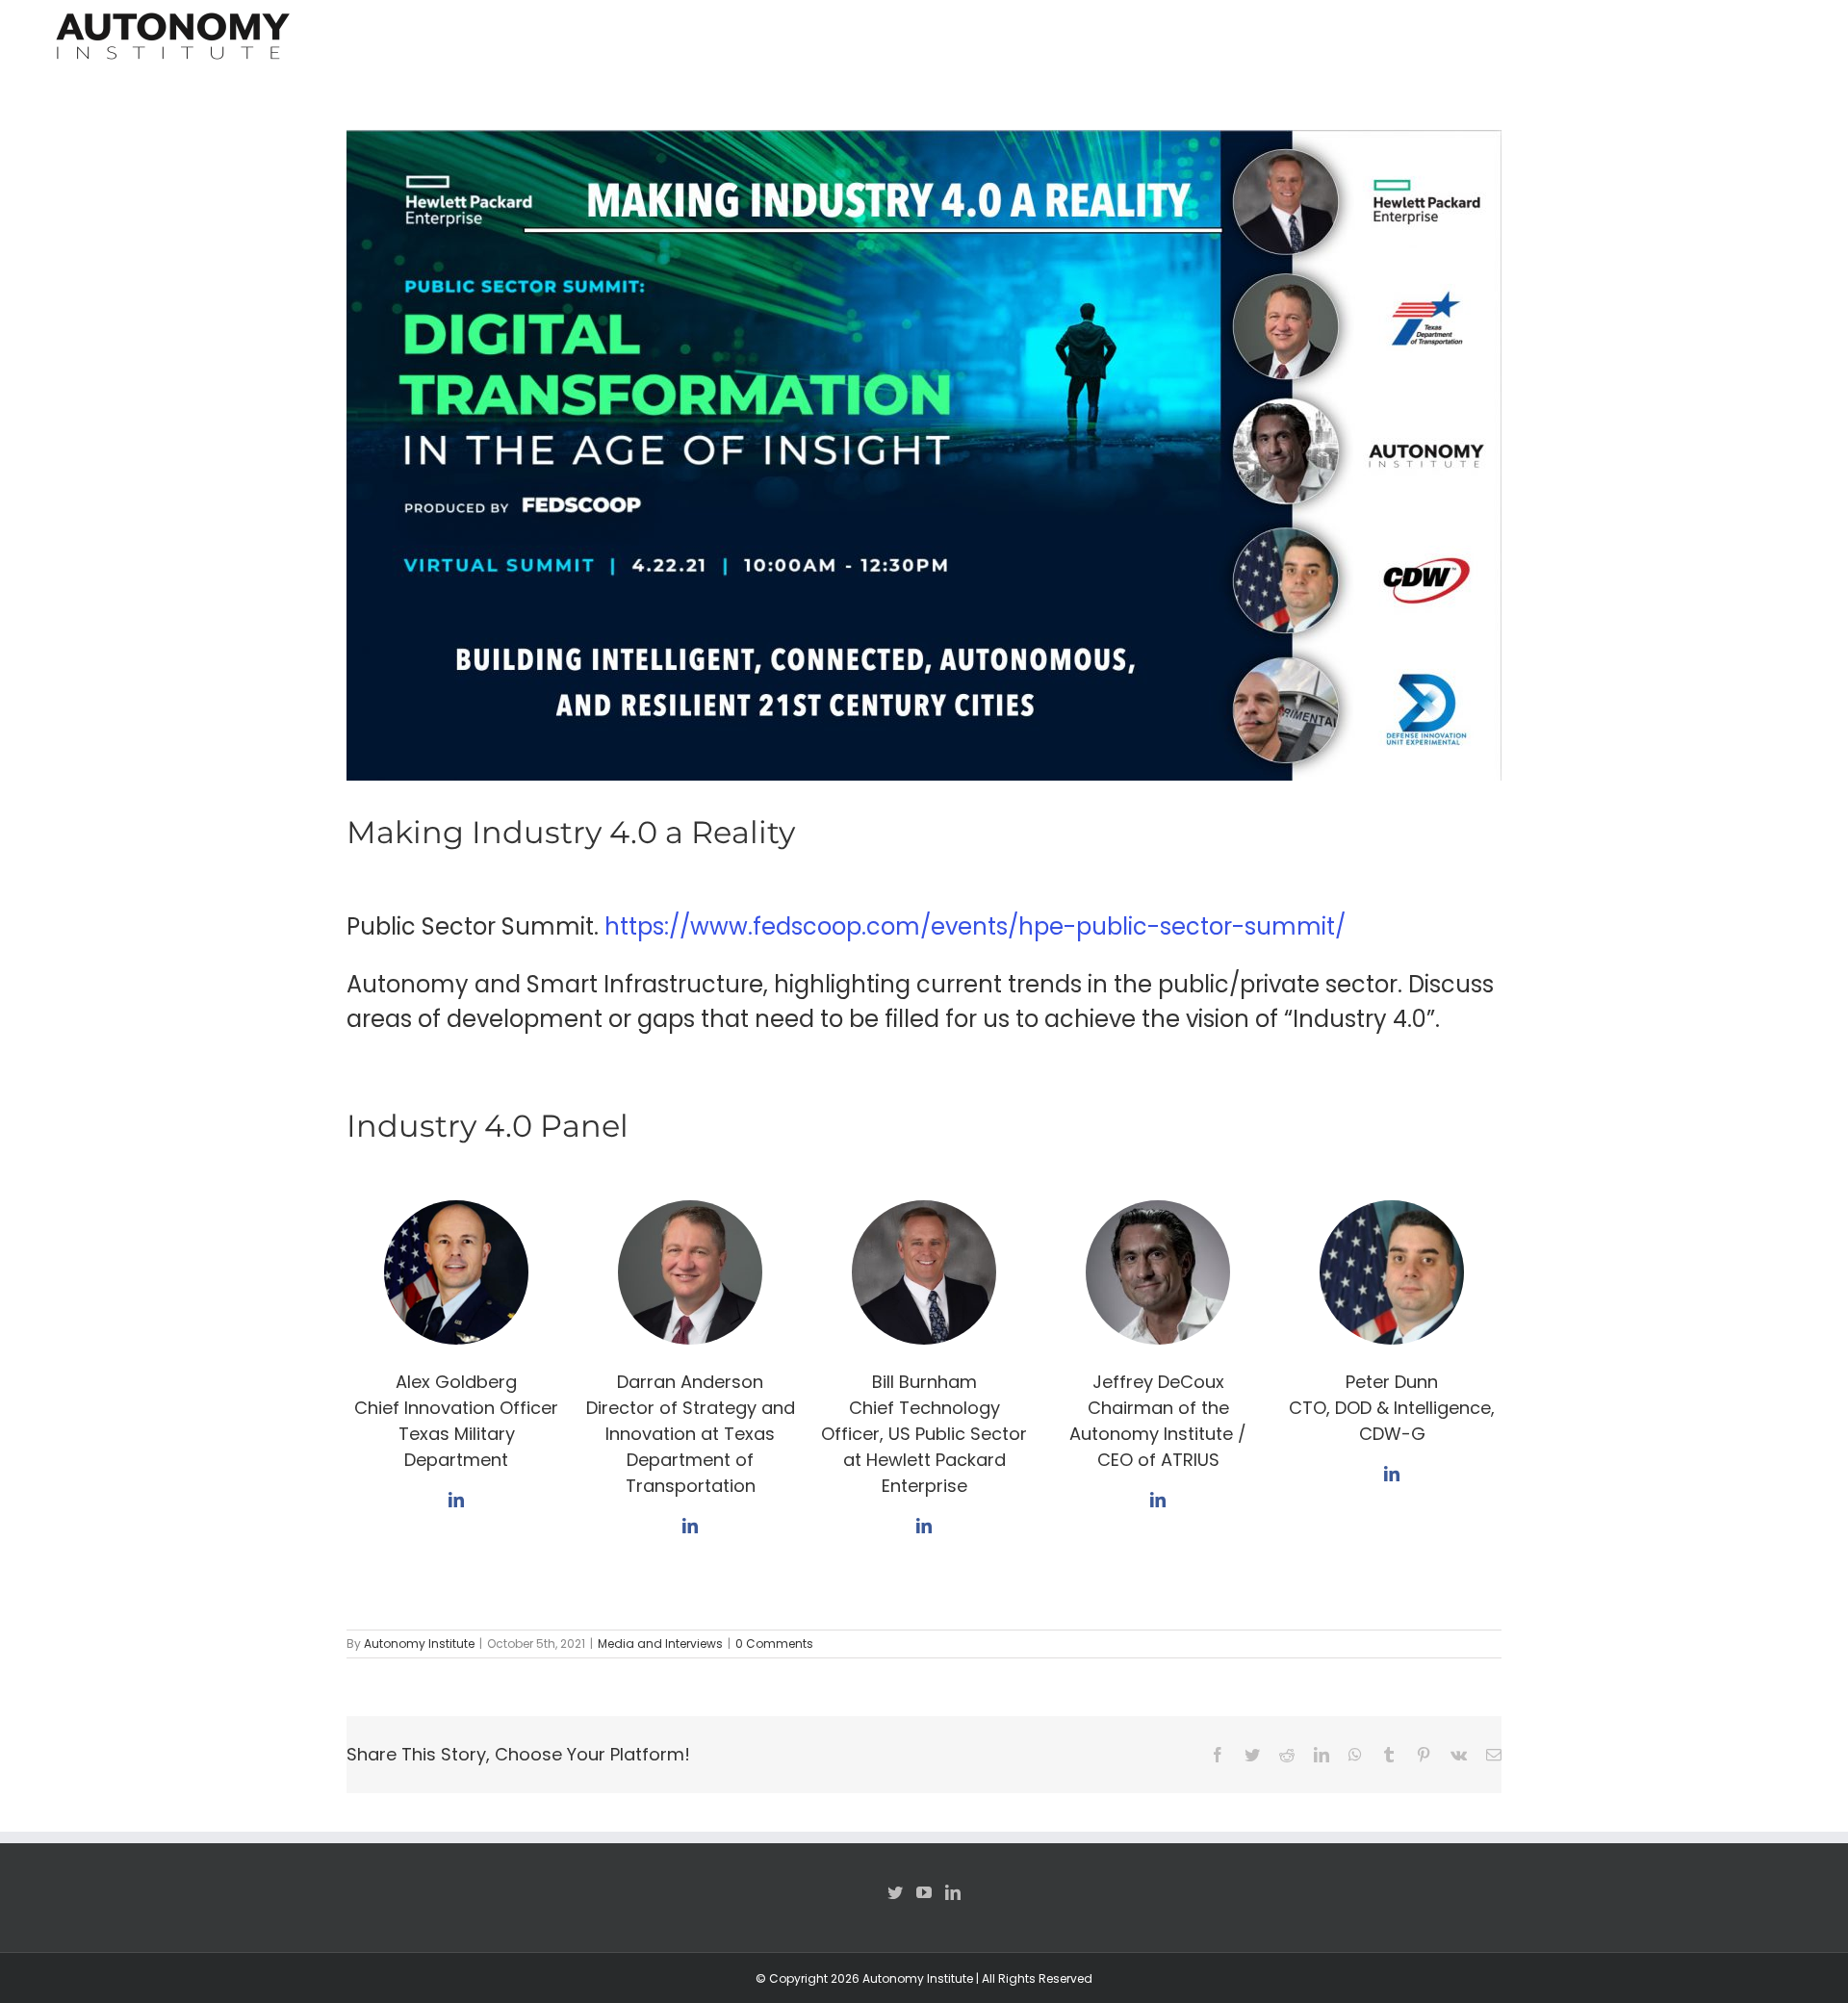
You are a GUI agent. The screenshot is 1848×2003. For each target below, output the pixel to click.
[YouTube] (924, 1892)
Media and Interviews (660, 1643)
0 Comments (774, 1643)
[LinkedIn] (953, 1892)
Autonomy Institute (419, 1643)
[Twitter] (895, 1892)
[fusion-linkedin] (456, 1500)
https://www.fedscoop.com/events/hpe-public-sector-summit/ (975, 926)
